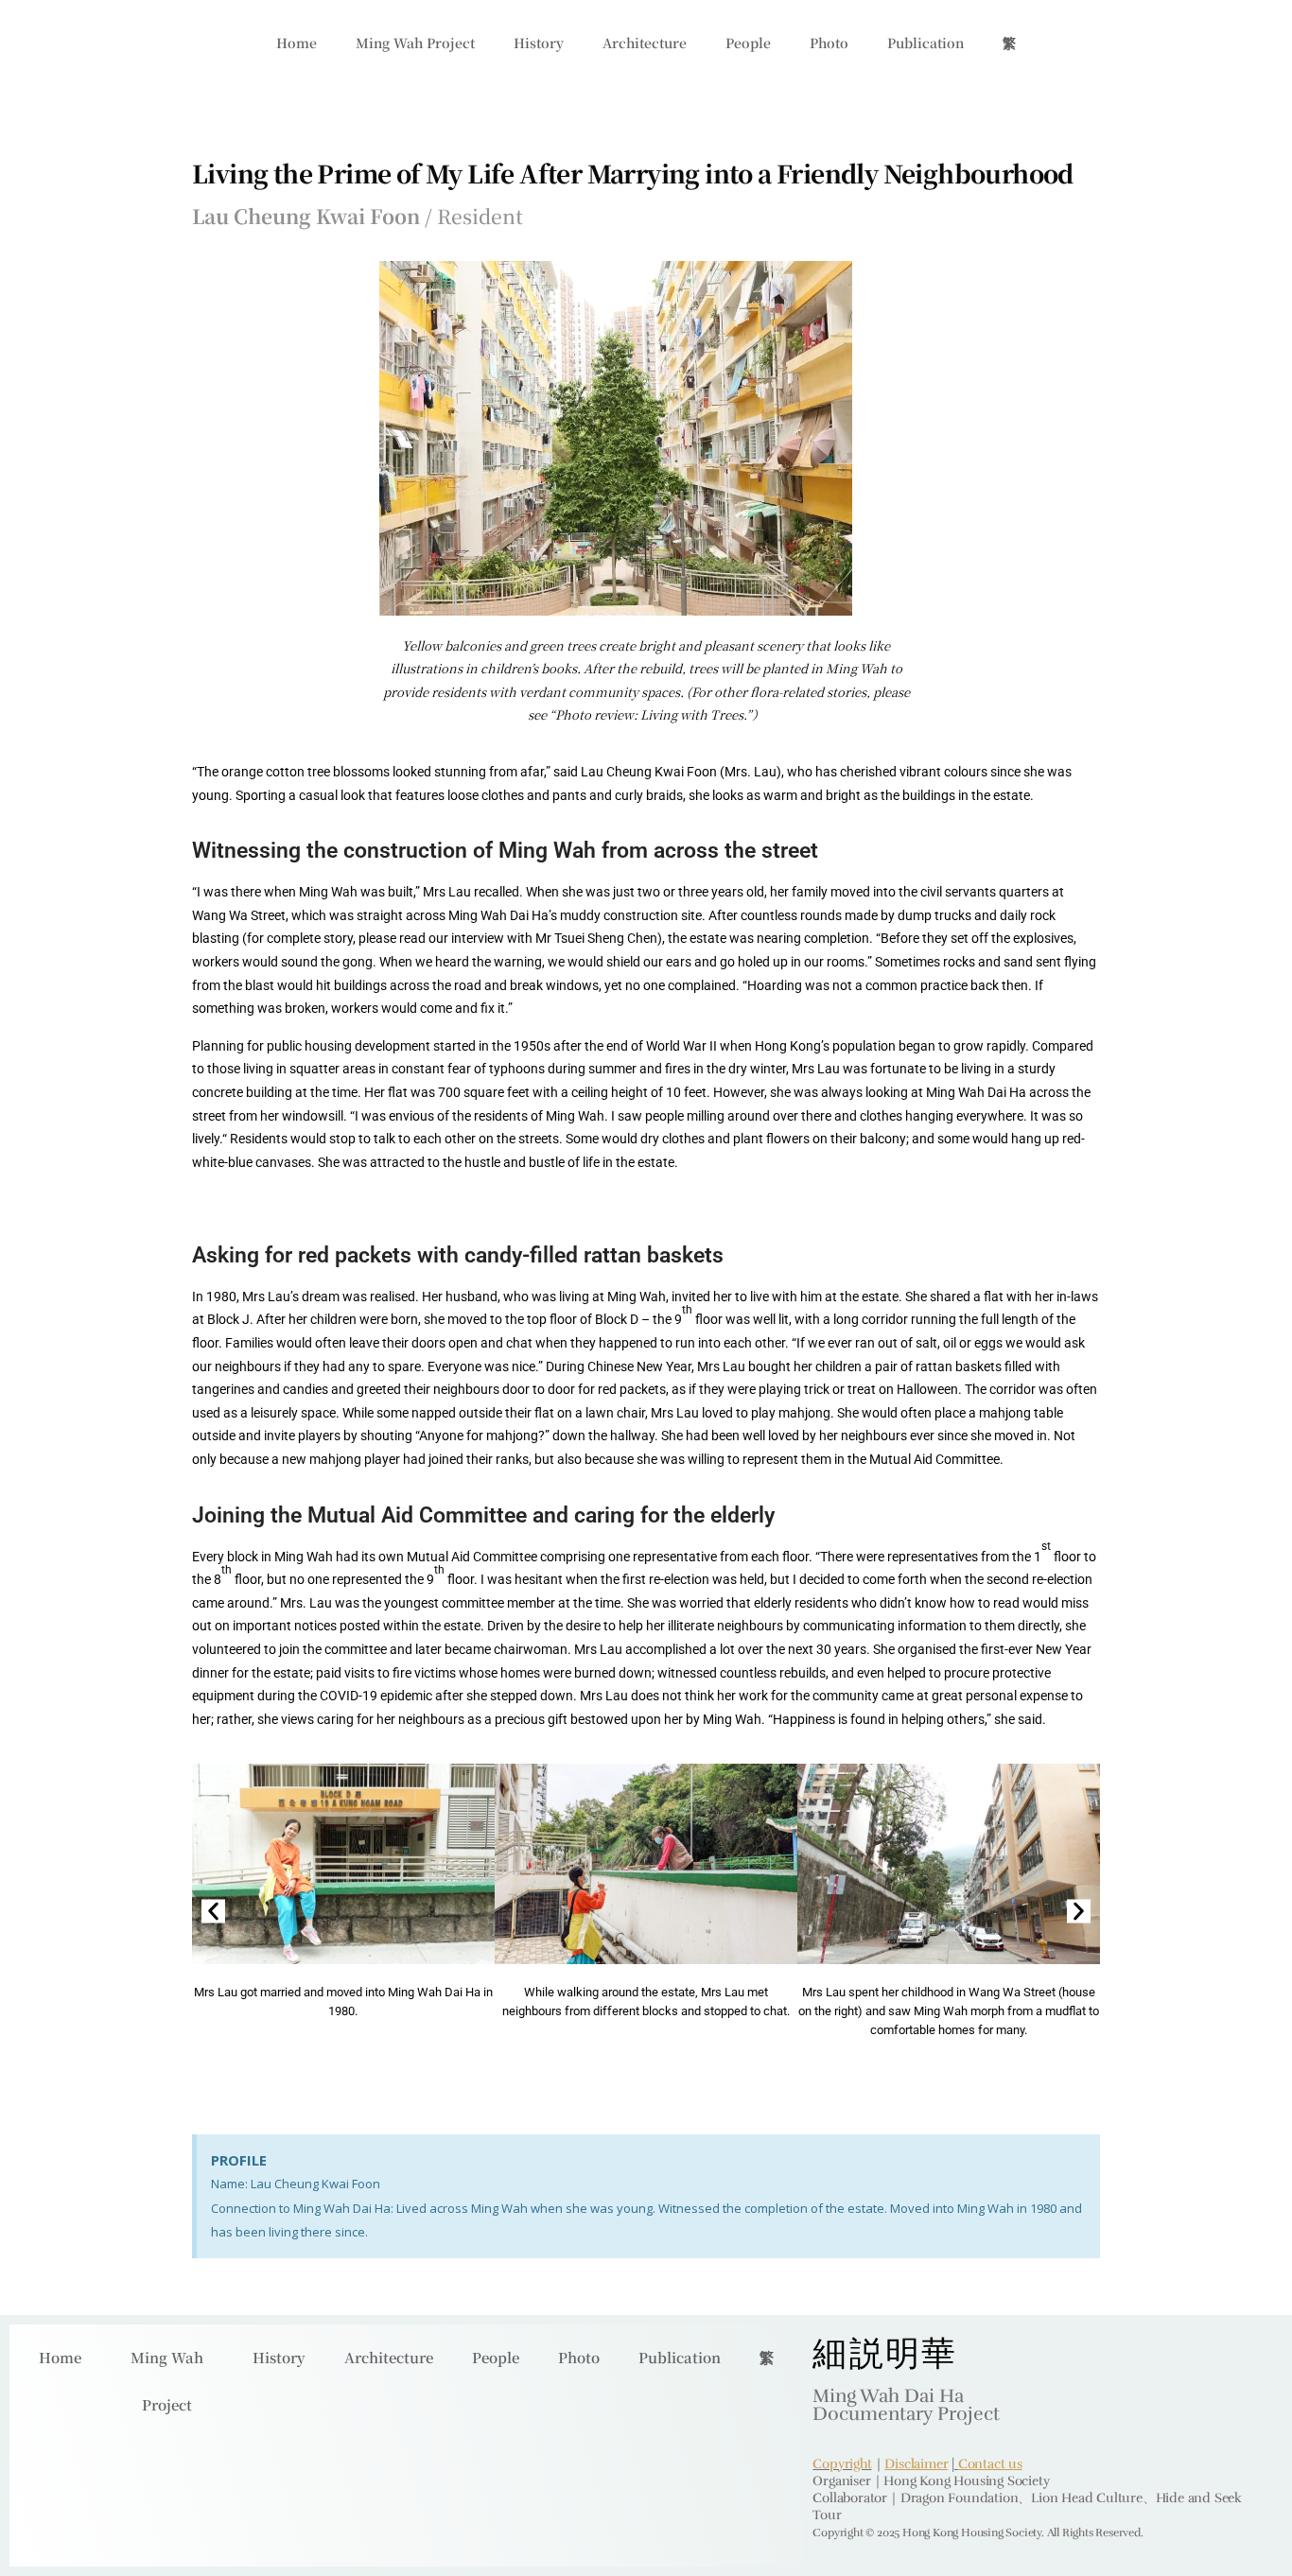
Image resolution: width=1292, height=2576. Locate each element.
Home (297, 43)
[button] (213, 1911)
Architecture (645, 43)
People (748, 43)
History (539, 43)
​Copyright (842, 2464)
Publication (925, 43)
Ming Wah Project (415, 43)
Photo (829, 43)
